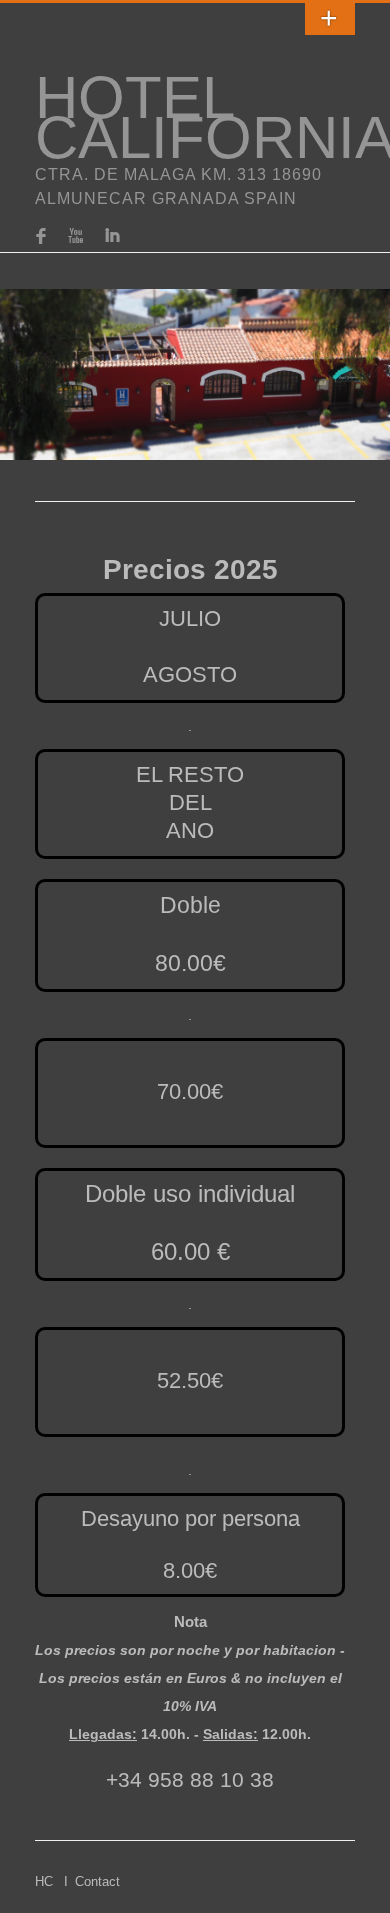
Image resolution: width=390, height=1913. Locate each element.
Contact (97, 1881)
